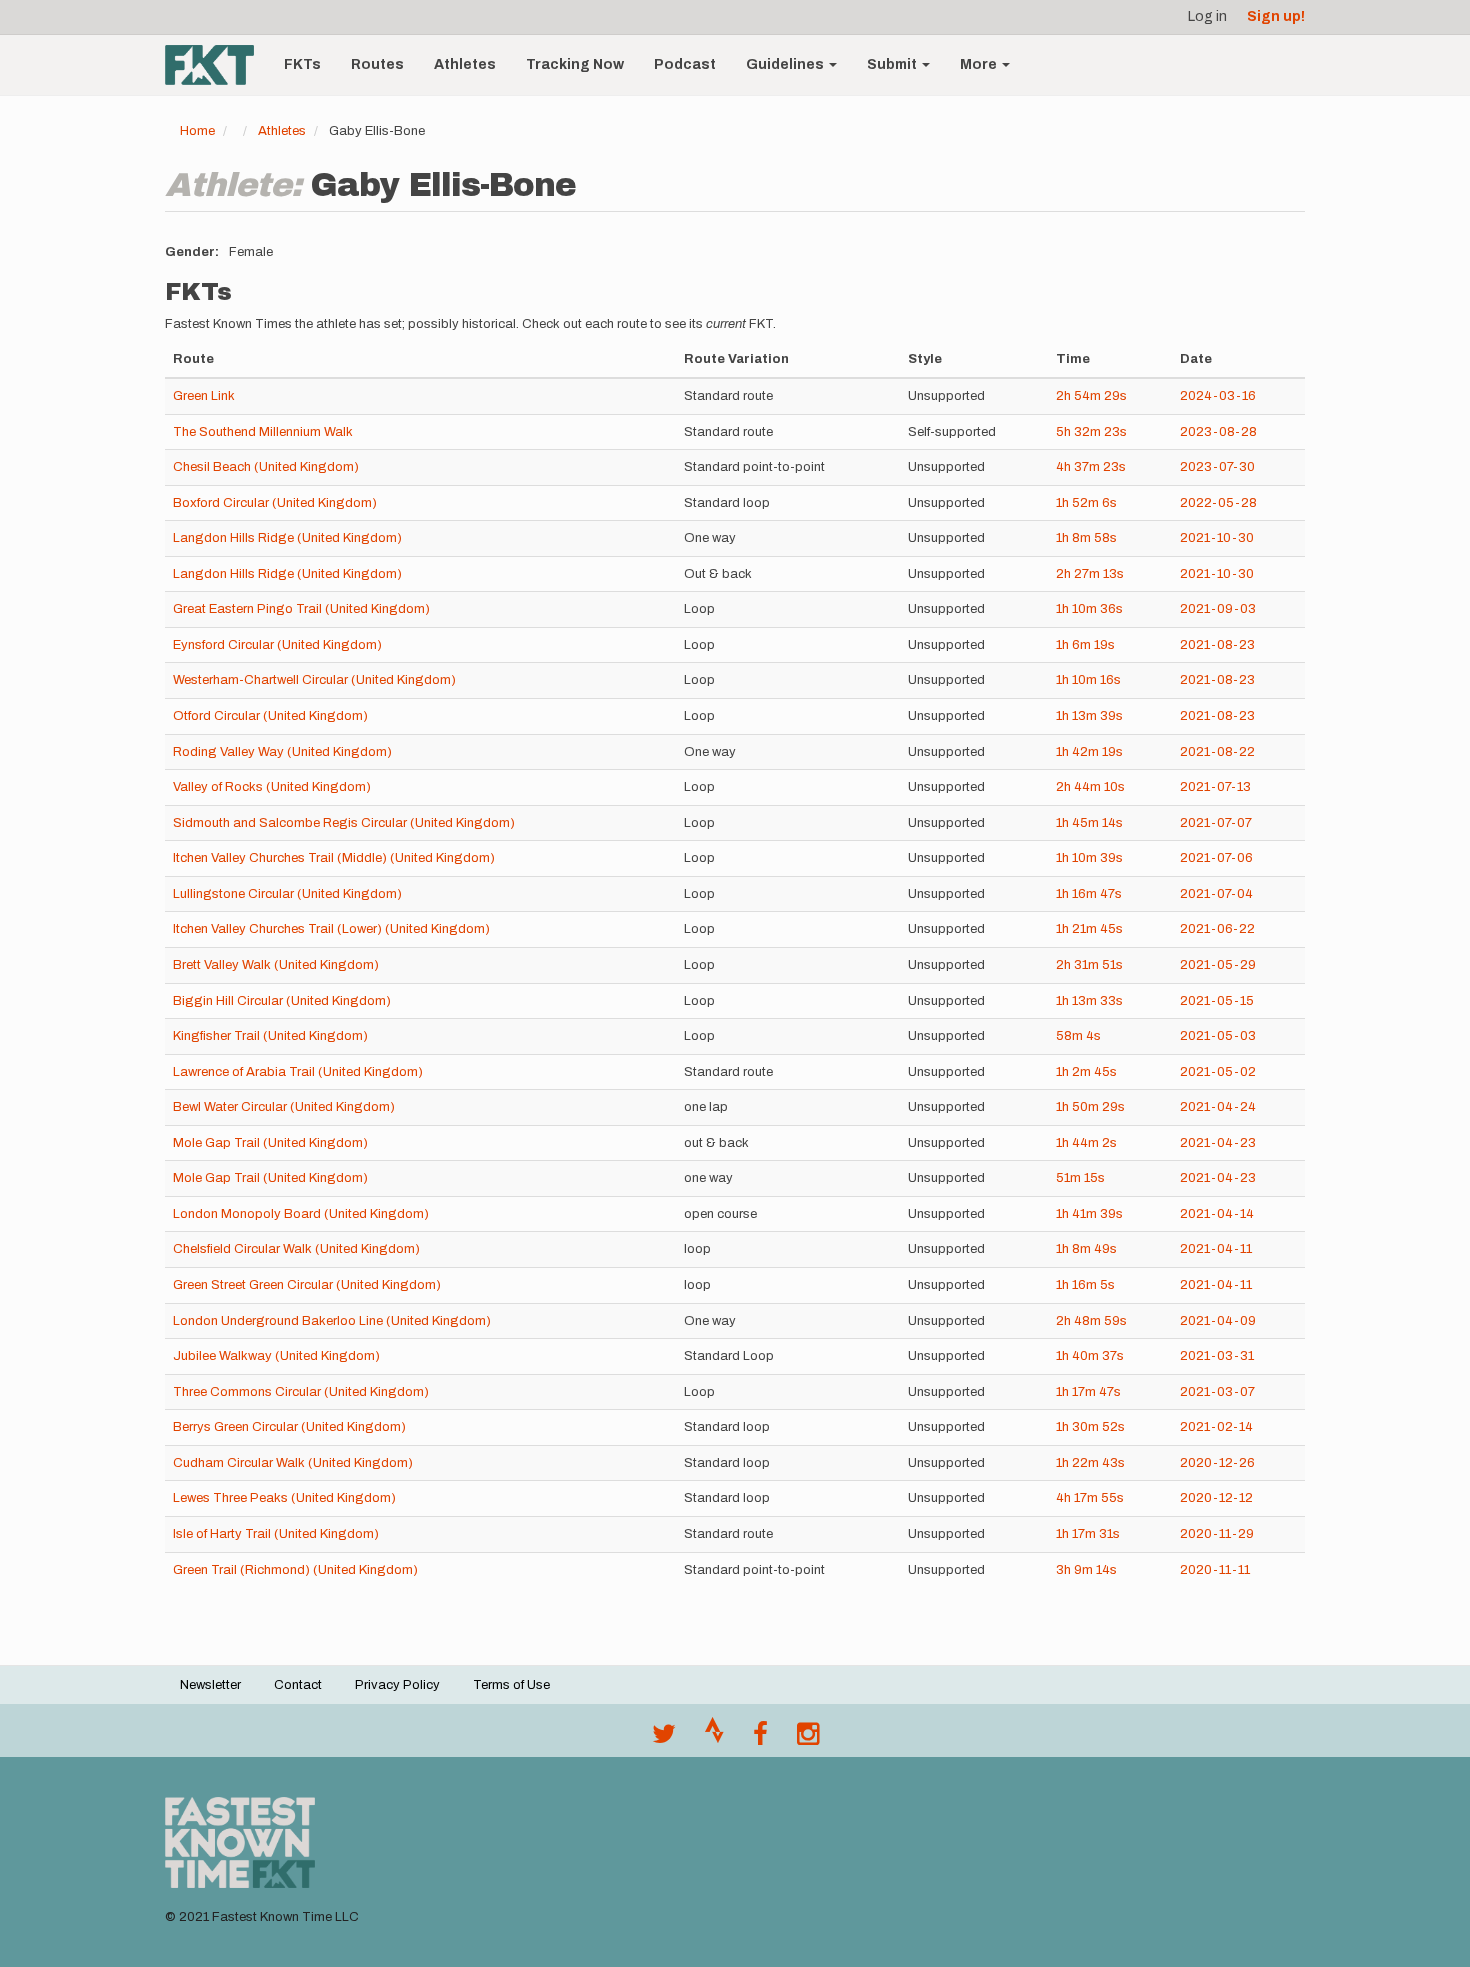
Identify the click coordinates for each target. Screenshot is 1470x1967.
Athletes (465, 64)
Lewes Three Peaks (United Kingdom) (284, 1498)
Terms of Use (511, 1685)
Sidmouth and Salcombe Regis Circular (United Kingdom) (344, 823)
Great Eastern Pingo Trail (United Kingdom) (301, 609)
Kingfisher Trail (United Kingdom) (270, 1036)
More (980, 64)
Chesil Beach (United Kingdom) (266, 467)
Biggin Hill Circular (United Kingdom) (282, 1001)
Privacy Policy (397, 1685)
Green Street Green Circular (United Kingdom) (307, 1285)
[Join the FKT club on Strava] (714, 1739)
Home (197, 131)
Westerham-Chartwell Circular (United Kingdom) (314, 680)
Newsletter (210, 1685)
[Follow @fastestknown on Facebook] (760, 1739)
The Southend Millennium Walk (263, 432)
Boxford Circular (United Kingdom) (275, 503)
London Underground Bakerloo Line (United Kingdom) (332, 1321)
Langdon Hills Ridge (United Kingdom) (287, 538)
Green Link (204, 396)
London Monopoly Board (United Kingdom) (301, 1214)
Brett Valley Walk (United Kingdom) (276, 965)
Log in (1207, 16)
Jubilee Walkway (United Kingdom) (276, 1356)
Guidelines (786, 64)
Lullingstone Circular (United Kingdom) (287, 894)
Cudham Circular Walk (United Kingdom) (293, 1463)
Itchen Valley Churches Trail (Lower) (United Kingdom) (331, 929)
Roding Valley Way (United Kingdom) (282, 752)
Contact (298, 1685)
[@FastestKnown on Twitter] (664, 1739)
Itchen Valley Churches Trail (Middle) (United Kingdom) (334, 858)
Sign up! (1276, 16)
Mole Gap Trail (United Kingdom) (270, 1143)
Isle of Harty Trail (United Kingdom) (276, 1534)
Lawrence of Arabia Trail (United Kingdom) (298, 1072)
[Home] (217, 65)
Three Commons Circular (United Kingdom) (301, 1392)
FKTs (302, 64)
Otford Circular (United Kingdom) (270, 716)
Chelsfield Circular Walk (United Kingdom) (296, 1249)
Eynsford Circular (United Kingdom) (277, 645)
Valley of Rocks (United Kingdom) (272, 787)
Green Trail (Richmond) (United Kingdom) (295, 1570)
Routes (377, 64)
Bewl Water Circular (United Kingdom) (284, 1107)
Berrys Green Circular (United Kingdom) (289, 1427)
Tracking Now (575, 64)
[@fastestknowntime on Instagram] (808, 1739)
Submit (893, 64)
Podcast (685, 64)
